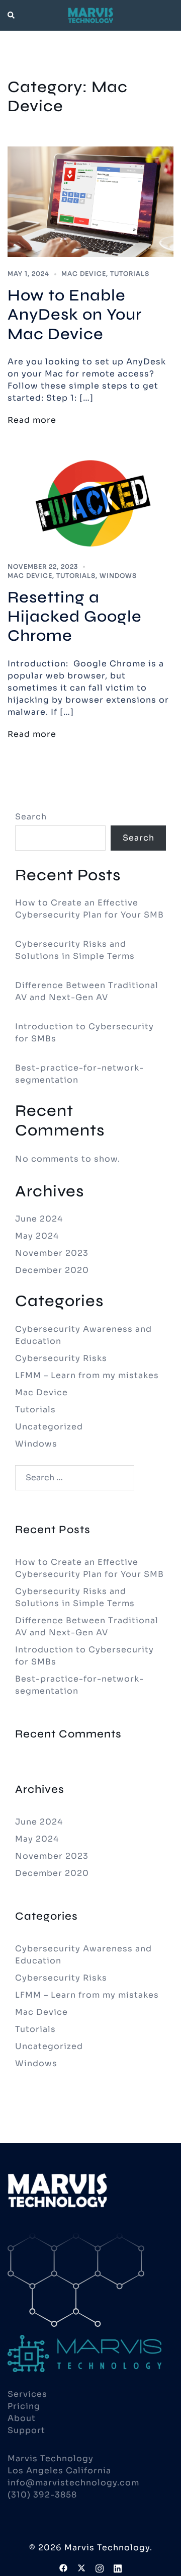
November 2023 (52, 1253)
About (22, 2418)
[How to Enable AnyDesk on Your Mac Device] (90, 201)
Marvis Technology (51, 2458)
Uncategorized (49, 1427)
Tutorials (130, 274)
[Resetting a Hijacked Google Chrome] (90, 503)
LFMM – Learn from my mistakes (87, 1375)
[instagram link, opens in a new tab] (100, 2567)
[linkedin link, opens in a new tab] (118, 2567)
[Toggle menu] (169, 15)
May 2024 (37, 1236)
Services (27, 2394)
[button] (12, 15)
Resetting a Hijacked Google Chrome (75, 617)
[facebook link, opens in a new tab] (63, 2567)
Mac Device (84, 274)
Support (26, 2430)
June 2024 (39, 1219)
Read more (32, 420)
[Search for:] (75, 1478)
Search (31, 817)
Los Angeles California (59, 2471)
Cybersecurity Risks (61, 1358)
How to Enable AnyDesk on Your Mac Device (75, 315)
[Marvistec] (90, 15)
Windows (118, 576)
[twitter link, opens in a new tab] (81, 2567)
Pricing (24, 2406)
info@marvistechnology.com (73, 2483)
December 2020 (52, 1270)
